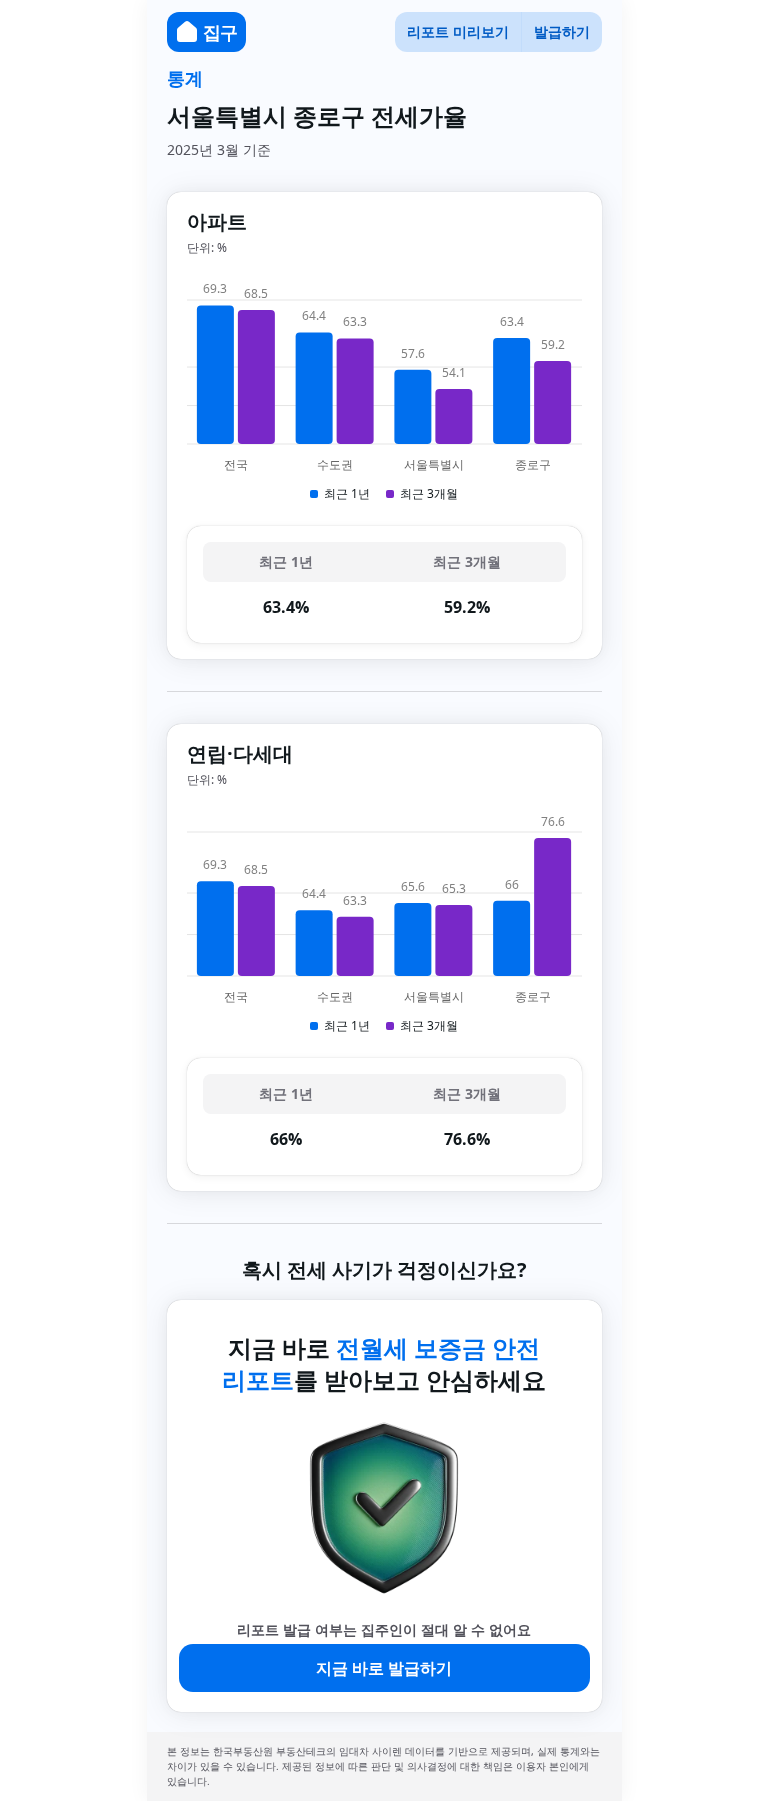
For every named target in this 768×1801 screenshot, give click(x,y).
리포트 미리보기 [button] (458, 31)
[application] (384, 391)
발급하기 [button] (562, 31)
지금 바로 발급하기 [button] (384, 1668)
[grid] (384, 584)
